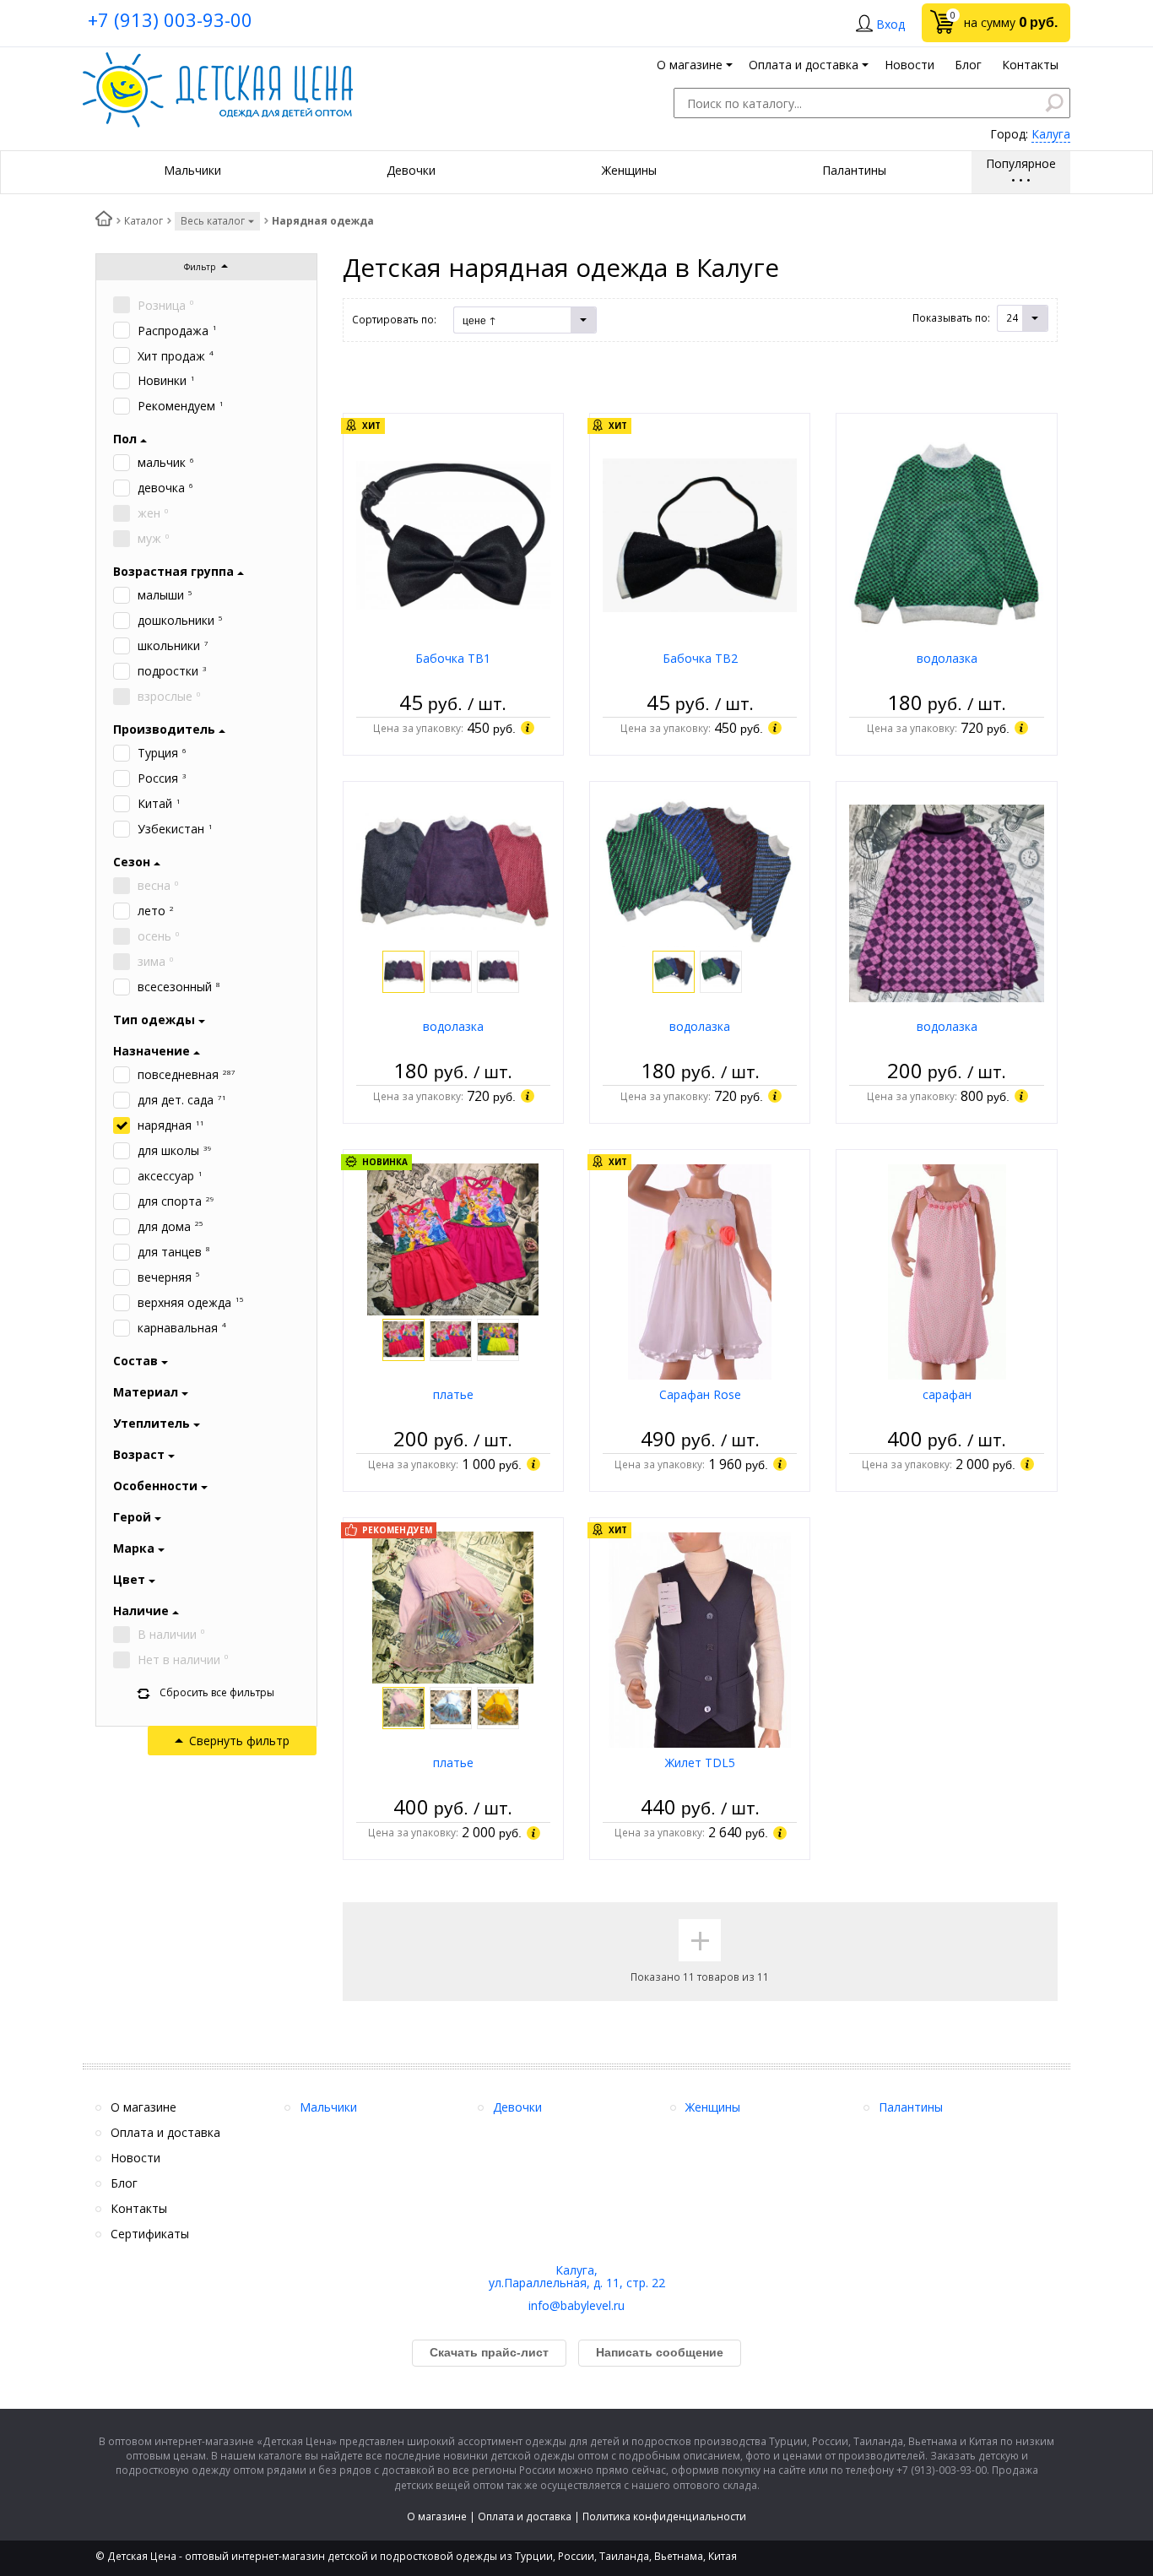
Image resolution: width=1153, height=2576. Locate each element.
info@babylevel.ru (576, 2305)
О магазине (437, 2516)
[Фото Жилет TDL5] (700, 1638)
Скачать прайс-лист (489, 2352)
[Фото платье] (453, 1238)
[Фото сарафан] (947, 1270)
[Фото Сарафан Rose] (700, 1270)
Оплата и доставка (525, 2516)
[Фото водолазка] (946, 534)
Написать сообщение (660, 2352)
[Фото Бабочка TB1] (453, 534)
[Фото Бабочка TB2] (700, 534)
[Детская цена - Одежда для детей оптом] (218, 60)
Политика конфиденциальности (664, 2516)
